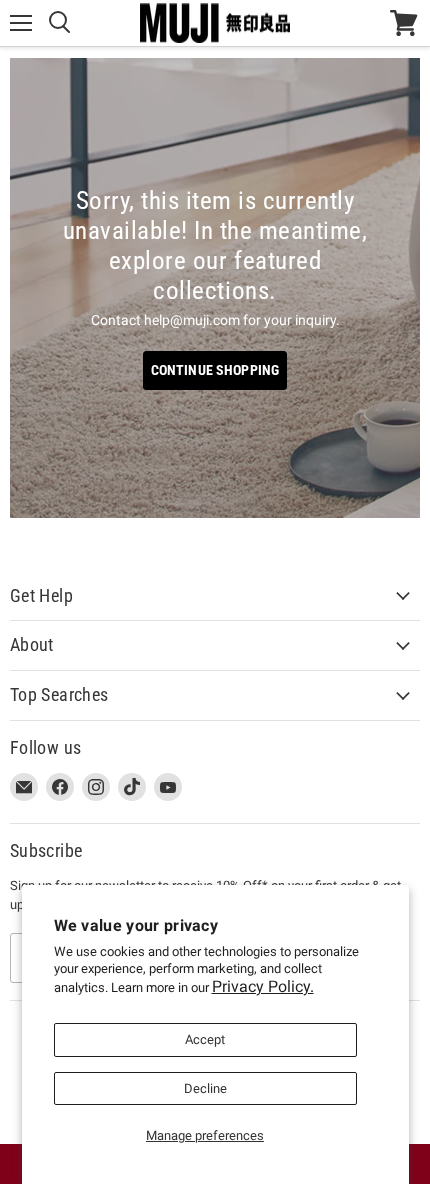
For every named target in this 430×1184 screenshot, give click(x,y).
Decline (205, 1088)
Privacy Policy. (263, 986)
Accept (205, 1039)
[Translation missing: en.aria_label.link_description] (215, 288)
